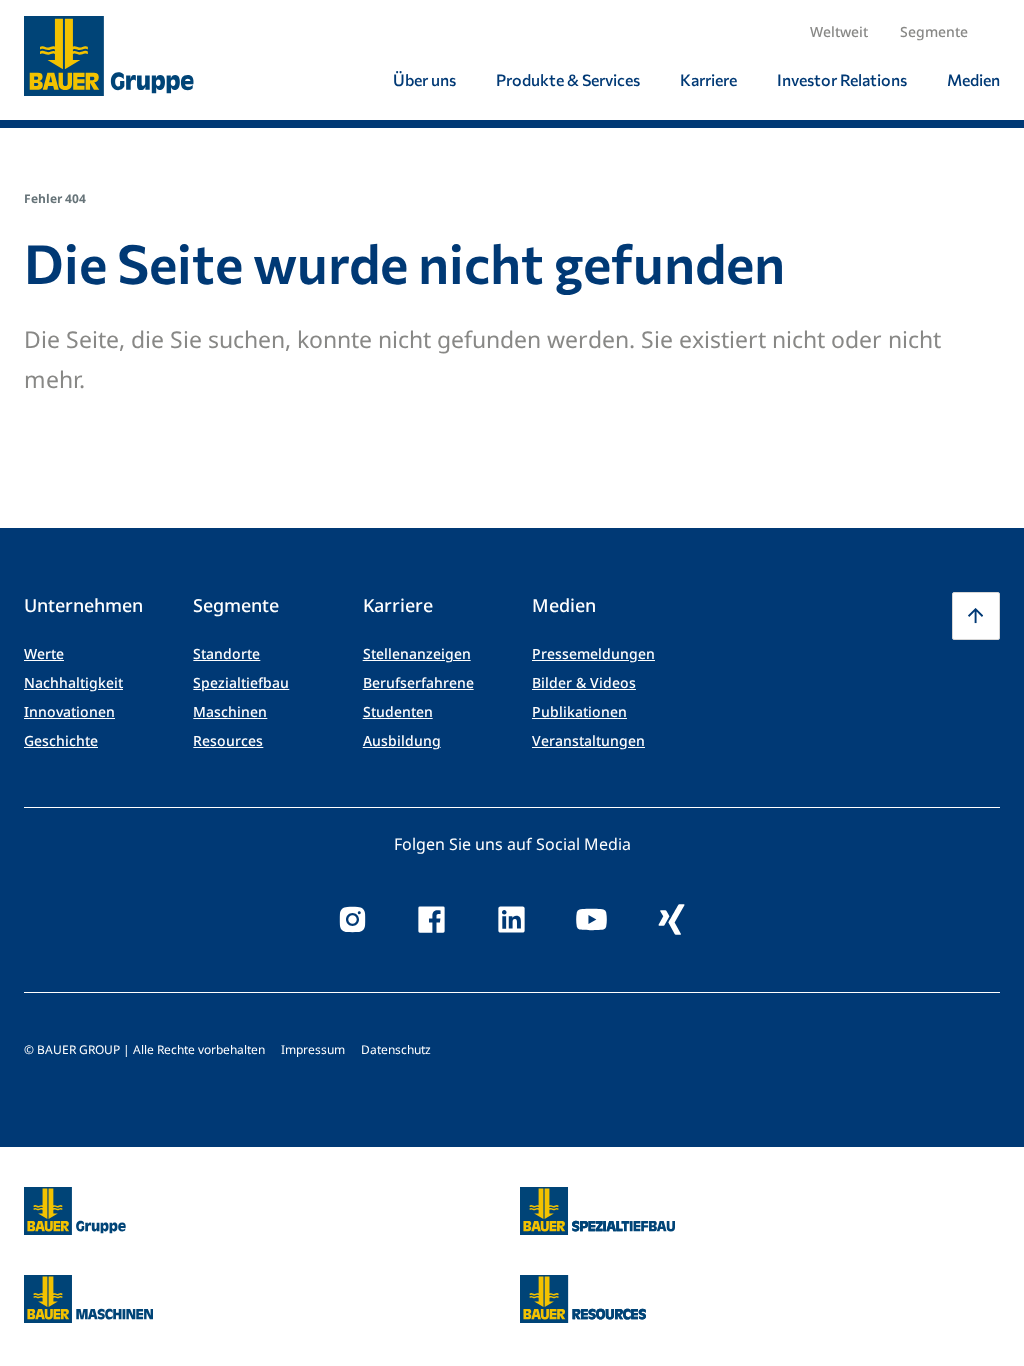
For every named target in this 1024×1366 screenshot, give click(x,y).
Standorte (226, 653)
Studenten (398, 711)
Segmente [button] (934, 31)
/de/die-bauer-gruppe (53, 1211)
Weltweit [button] (839, 31)
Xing (672, 920)
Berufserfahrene (418, 682)
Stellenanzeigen (417, 653)
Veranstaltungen (588, 740)
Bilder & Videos (584, 682)
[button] (976, 616)
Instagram (352, 920)
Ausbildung (402, 740)
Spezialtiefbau (241, 682)
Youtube (592, 920)
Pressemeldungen (593, 653)
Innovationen (69, 711)
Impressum (313, 1049)
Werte (44, 653)
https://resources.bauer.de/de (583, 1287)
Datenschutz (396, 1049)
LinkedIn (512, 920)
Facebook (432, 920)
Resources (228, 740)
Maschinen (230, 711)
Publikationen (579, 711)
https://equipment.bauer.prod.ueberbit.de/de (88, 1287)
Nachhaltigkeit (73, 682)
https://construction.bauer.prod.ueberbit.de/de (597, 1199)
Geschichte (61, 740)
